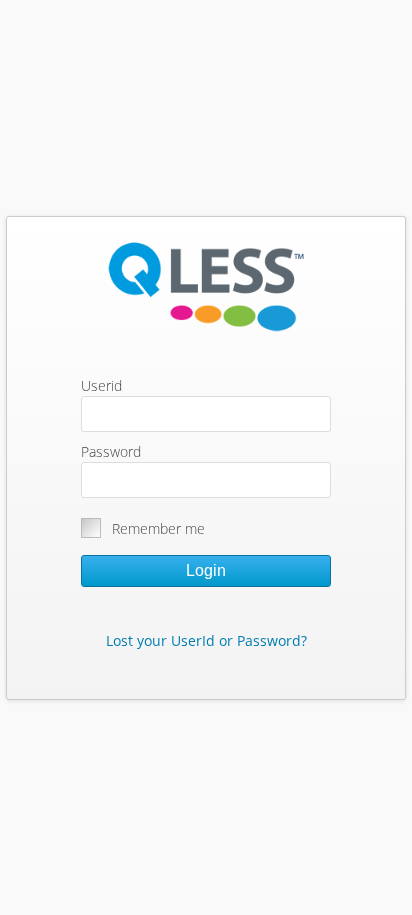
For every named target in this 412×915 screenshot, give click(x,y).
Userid (101, 385)
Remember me (158, 528)
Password (111, 451)
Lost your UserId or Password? (206, 640)
